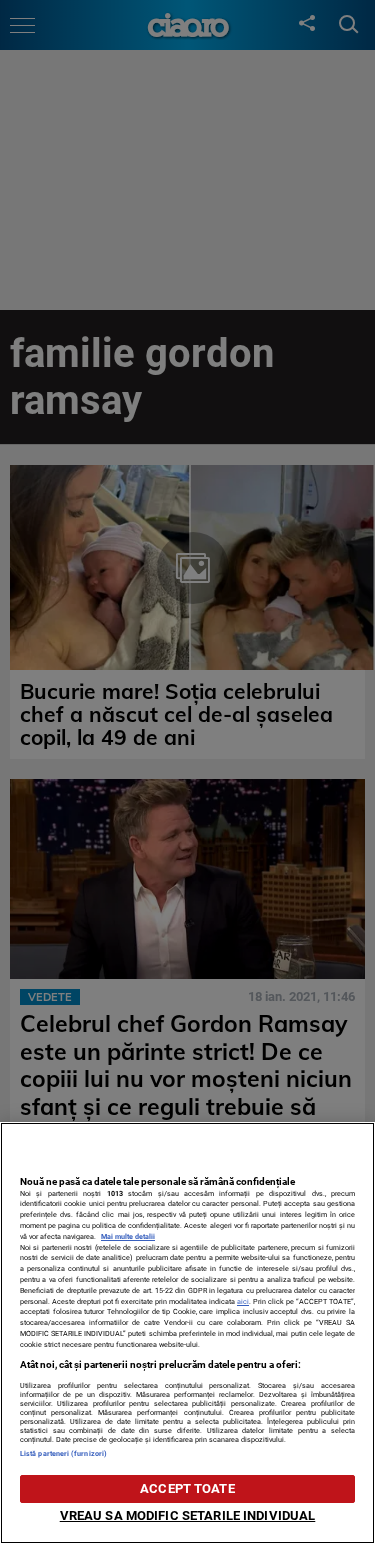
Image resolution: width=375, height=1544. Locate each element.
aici (243, 1301)
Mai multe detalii (128, 1236)
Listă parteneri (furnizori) (63, 1453)
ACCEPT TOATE (187, 1488)
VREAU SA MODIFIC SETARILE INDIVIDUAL (188, 1515)
